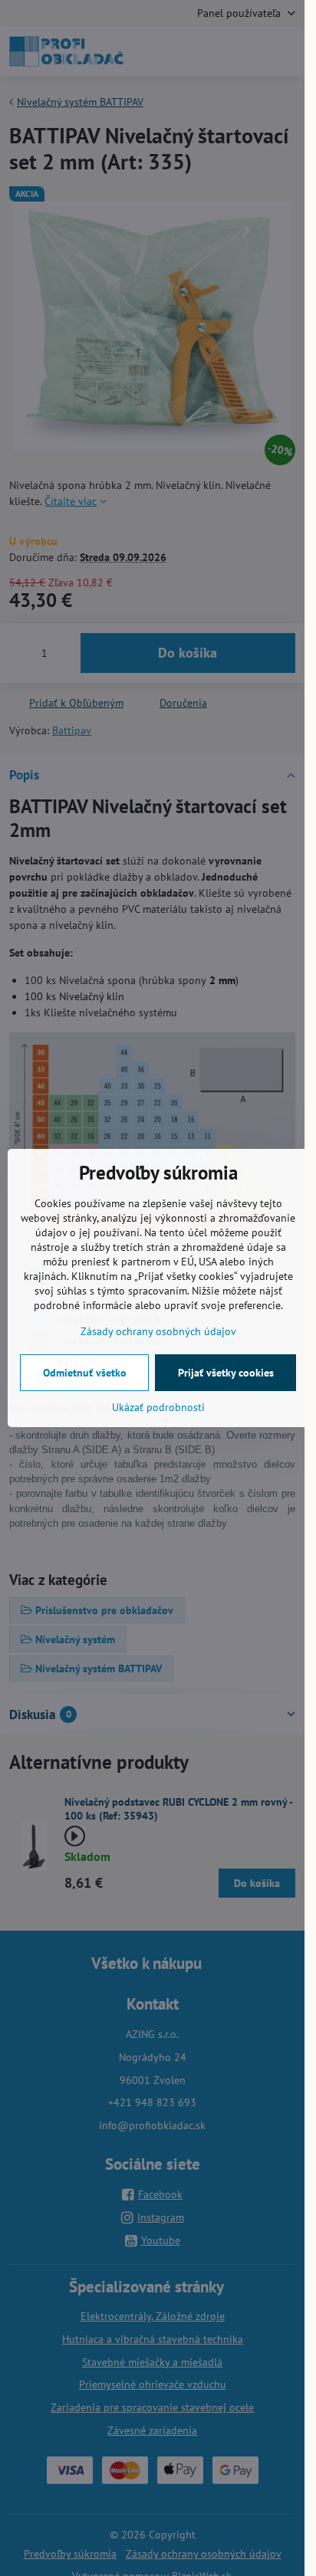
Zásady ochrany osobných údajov (158, 1331)
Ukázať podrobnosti (158, 1407)
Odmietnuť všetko (85, 1373)
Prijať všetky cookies (226, 1373)
